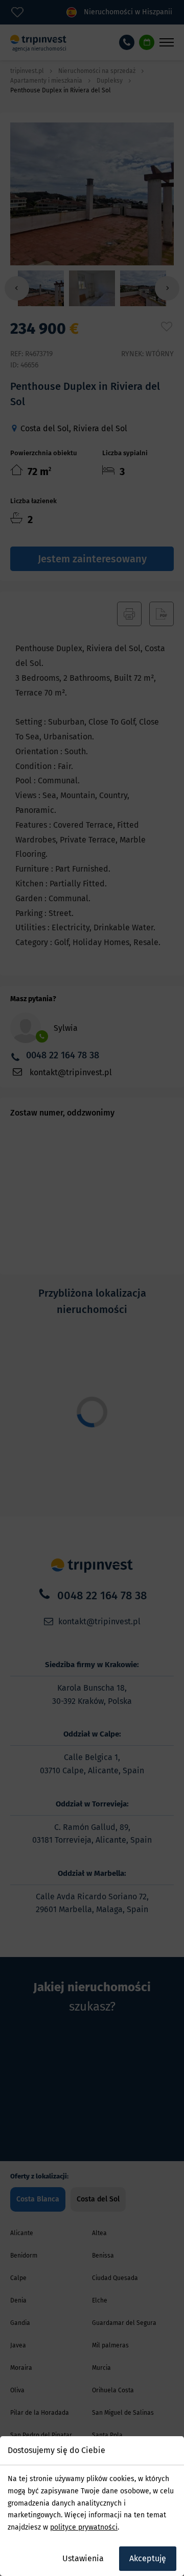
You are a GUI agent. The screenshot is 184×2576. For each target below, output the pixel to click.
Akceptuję (148, 2558)
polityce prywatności (84, 2527)
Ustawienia (83, 2558)
